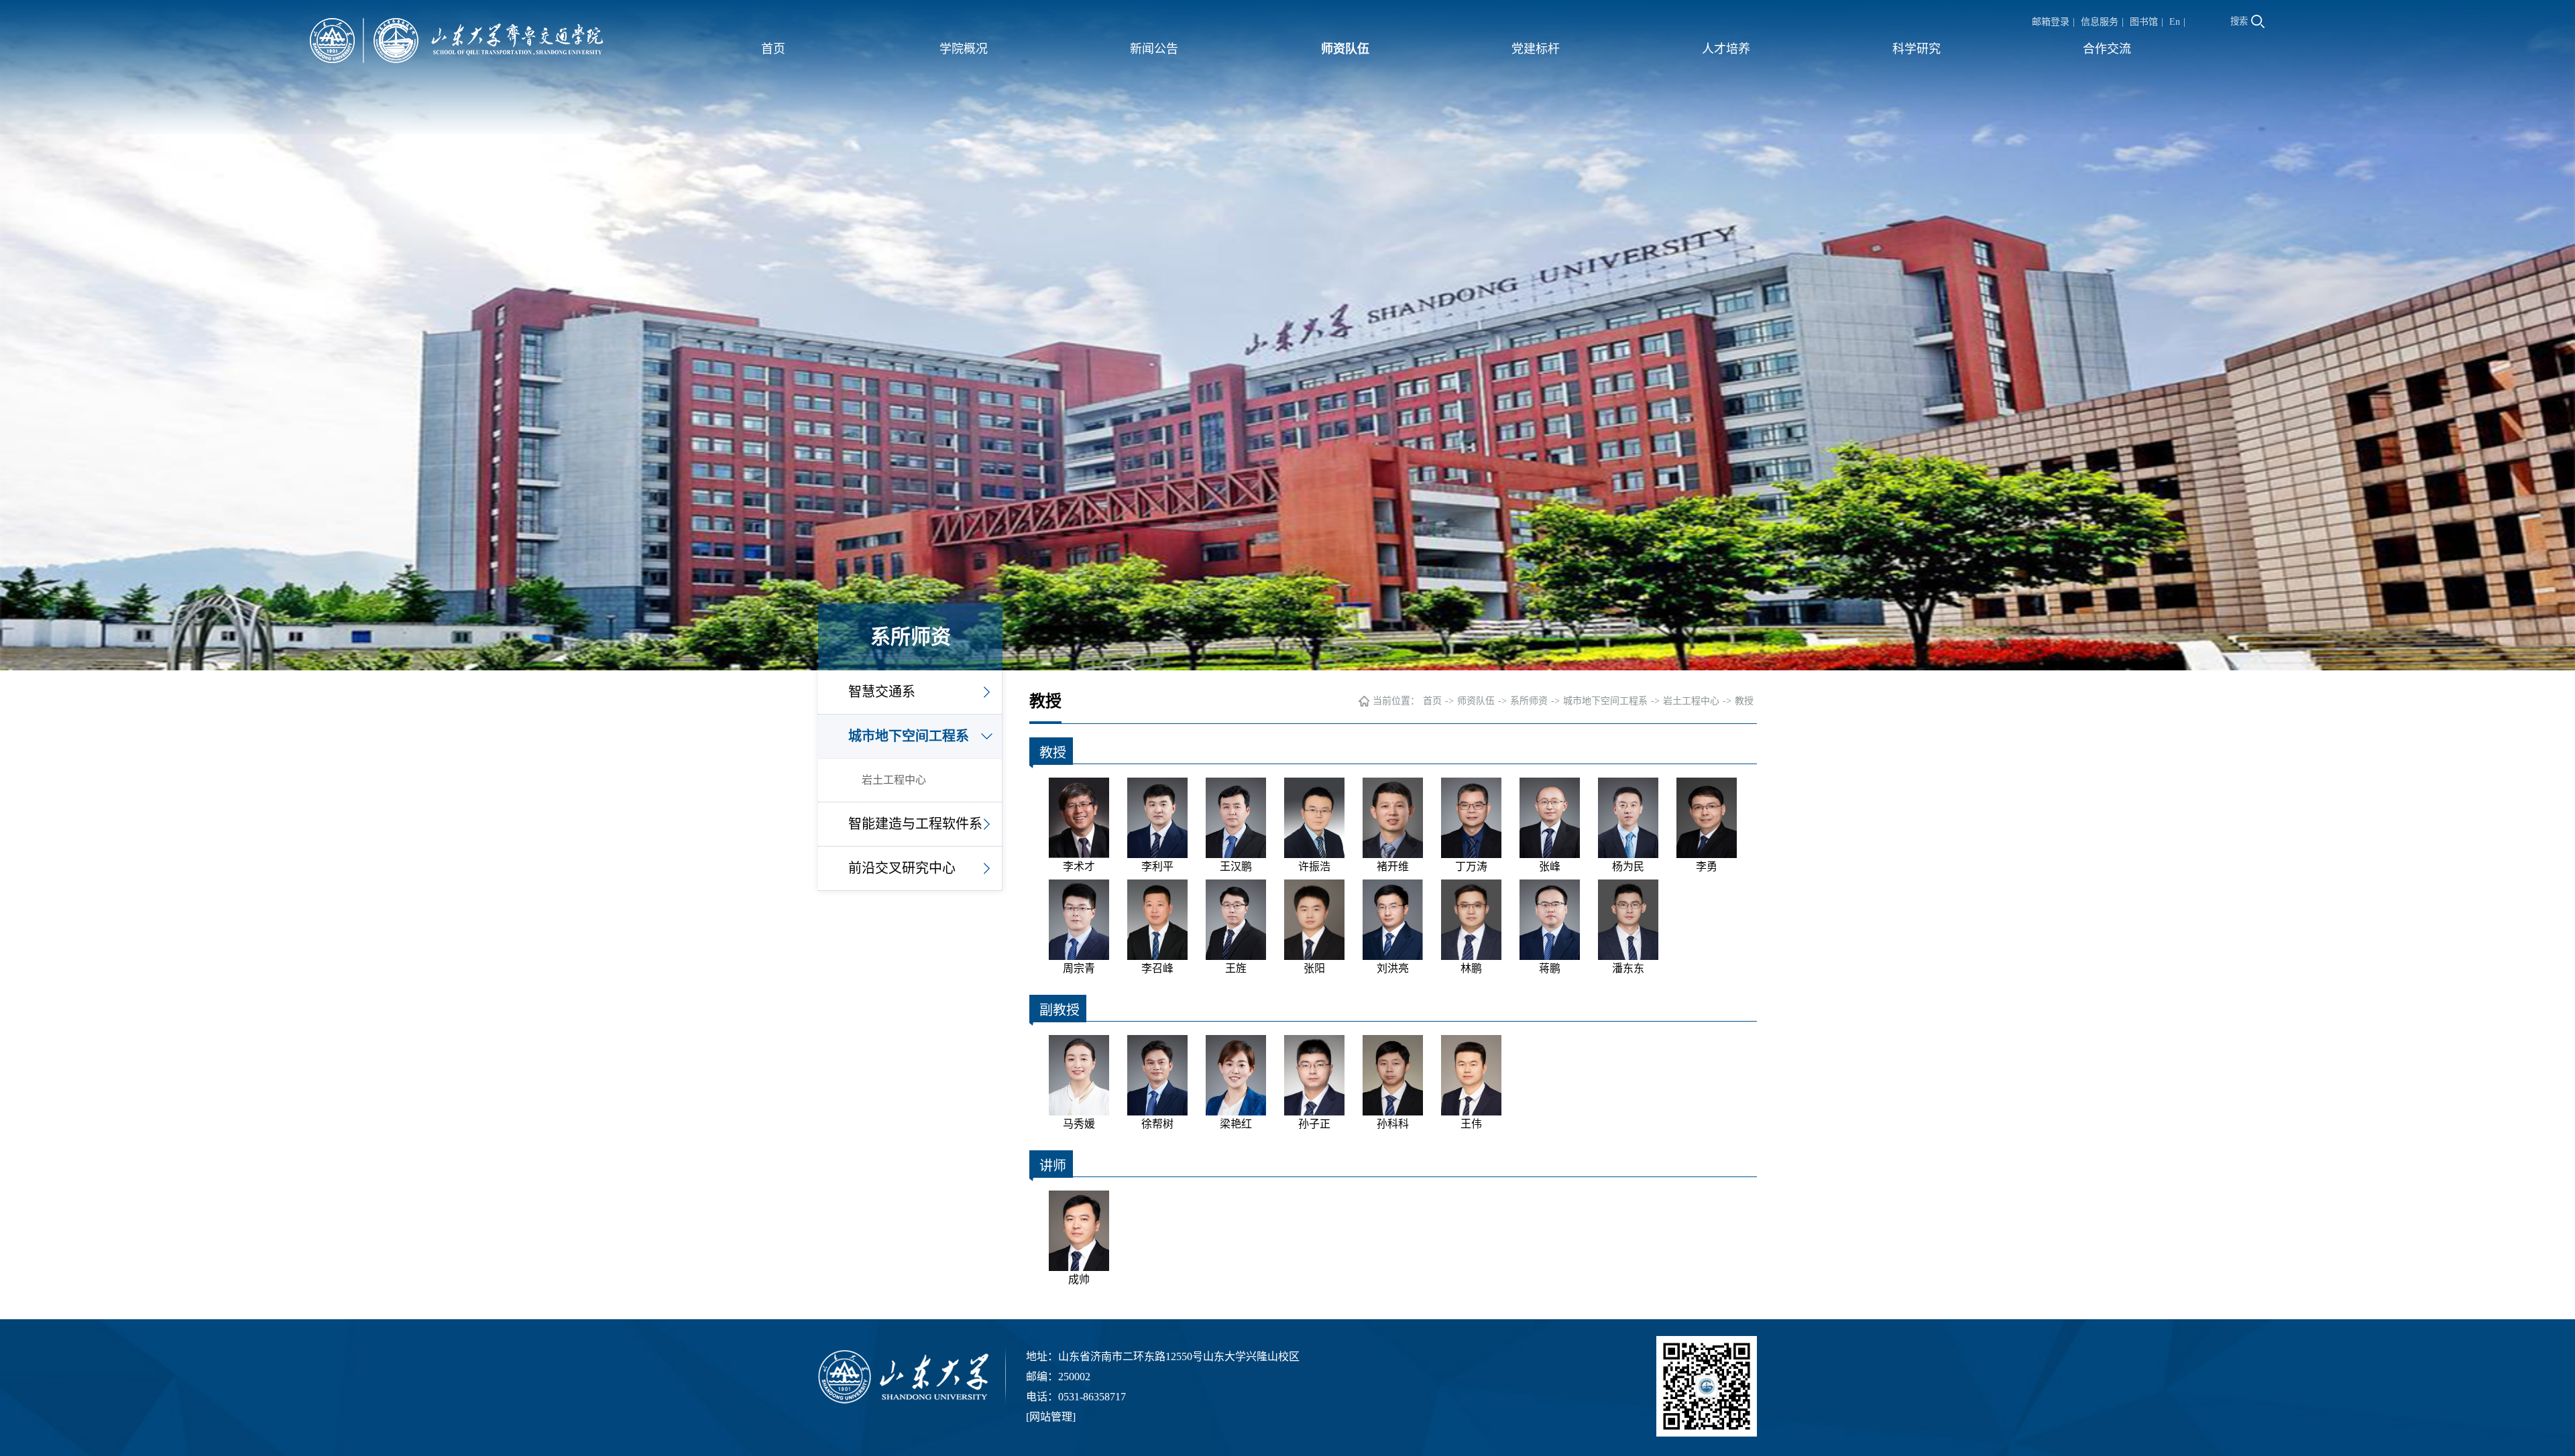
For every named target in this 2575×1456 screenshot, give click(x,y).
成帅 (1079, 1279)
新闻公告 (1154, 49)
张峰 (1550, 866)
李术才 (1079, 866)
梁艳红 (1236, 1124)
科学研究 (1916, 49)
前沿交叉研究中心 (902, 868)
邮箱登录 (2051, 22)
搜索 (2239, 21)
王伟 (1471, 1124)
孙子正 (1314, 1124)
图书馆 (2144, 22)
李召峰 (1157, 968)
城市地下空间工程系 (909, 736)
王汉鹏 (1236, 866)
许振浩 (1314, 866)
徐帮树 (1157, 1124)
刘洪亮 (1393, 968)
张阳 (1314, 968)
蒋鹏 (1550, 968)
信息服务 (2100, 22)
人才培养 (1726, 49)
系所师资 (1529, 701)
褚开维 (1393, 866)
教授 (1744, 701)
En (2175, 22)
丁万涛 (1471, 866)
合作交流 (2107, 49)
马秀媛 (1079, 1124)
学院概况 (964, 49)
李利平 (1157, 866)
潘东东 (1628, 968)
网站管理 (1051, 1417)
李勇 (1707, 866)
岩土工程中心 (894, 780)
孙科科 (1393, 1124)
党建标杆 (1536, 49)
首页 (773, 49)
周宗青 (1079, 968)
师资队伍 (1345, 49)
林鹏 (1471, 968)
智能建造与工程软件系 (915, 824)
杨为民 (1628, 866)
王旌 (1236, 968)
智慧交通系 (882, 692)
